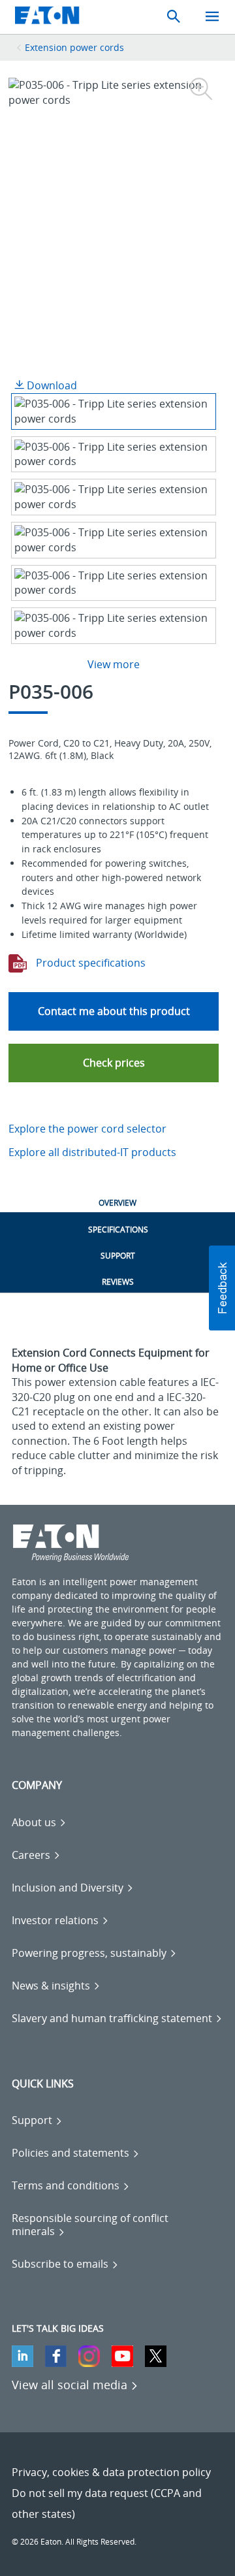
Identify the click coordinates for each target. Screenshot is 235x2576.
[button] (114, 1063)
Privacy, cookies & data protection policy (111, 2472)
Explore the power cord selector (87, 1129)
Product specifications (89, 963)
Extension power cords (74, 47)
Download (51, 385)
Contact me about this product (114, 1011)
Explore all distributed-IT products (92, 1152)
